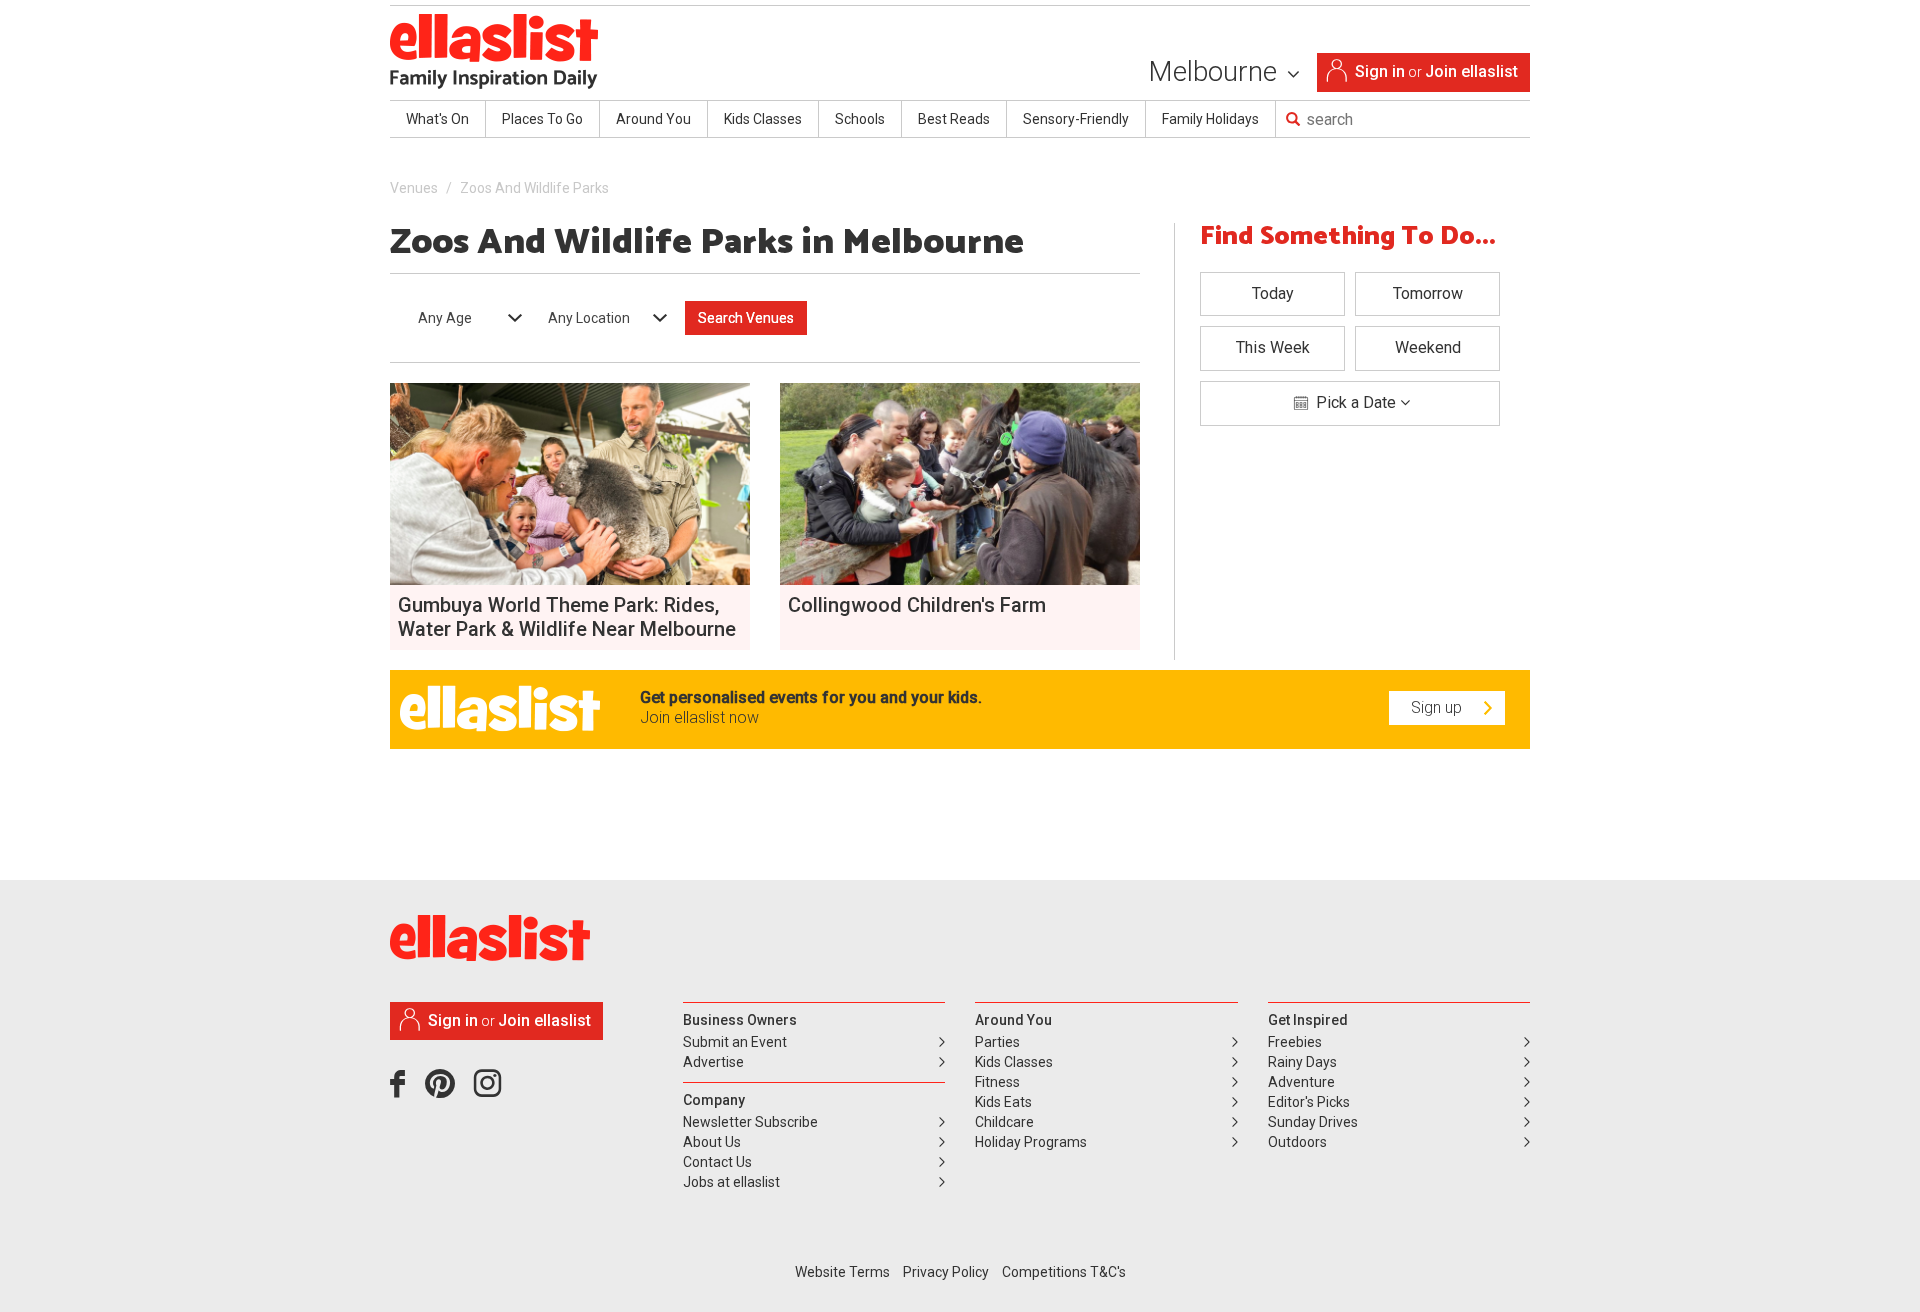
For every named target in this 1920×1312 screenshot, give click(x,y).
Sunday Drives (1313, 1122)
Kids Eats (1003, 1102)
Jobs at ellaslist (731, 1182)
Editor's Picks (1309, 1102)
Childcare (1004, 1122)
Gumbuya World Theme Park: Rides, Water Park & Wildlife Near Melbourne (567, 617)
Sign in (1380, 71)
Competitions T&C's (1064, 1272)
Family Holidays (1210, 119)
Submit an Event (735, 1042)
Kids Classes (763, 119)
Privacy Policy (946, 1272)
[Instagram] (491, 1091)
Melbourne (1216, 71)
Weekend (1428, 347)
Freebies (1295, 1042)
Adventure (1301, 1082)
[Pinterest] (447, 1091)
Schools (860, 119)
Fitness (997, 1082)
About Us (712, 1142)
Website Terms (842, 1272)
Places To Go (542, 119)
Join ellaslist (1471, 71)
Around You (653, 119)
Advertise (713, 1062)
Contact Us (717, 1162)
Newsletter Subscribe (750, 1122)
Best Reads (954, 119)
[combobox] (463, 318)
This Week (1273, 347)
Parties (997, 1042)
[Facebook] (402, 1091)
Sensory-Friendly (1076, 119)
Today (1273, 293)
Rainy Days (1302, 1062)
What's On (437, 119)
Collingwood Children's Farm (917, 605)
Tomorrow (1428, 293)
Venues (414, 188)
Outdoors (1297, 1142)
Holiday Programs (1031, 1142)
